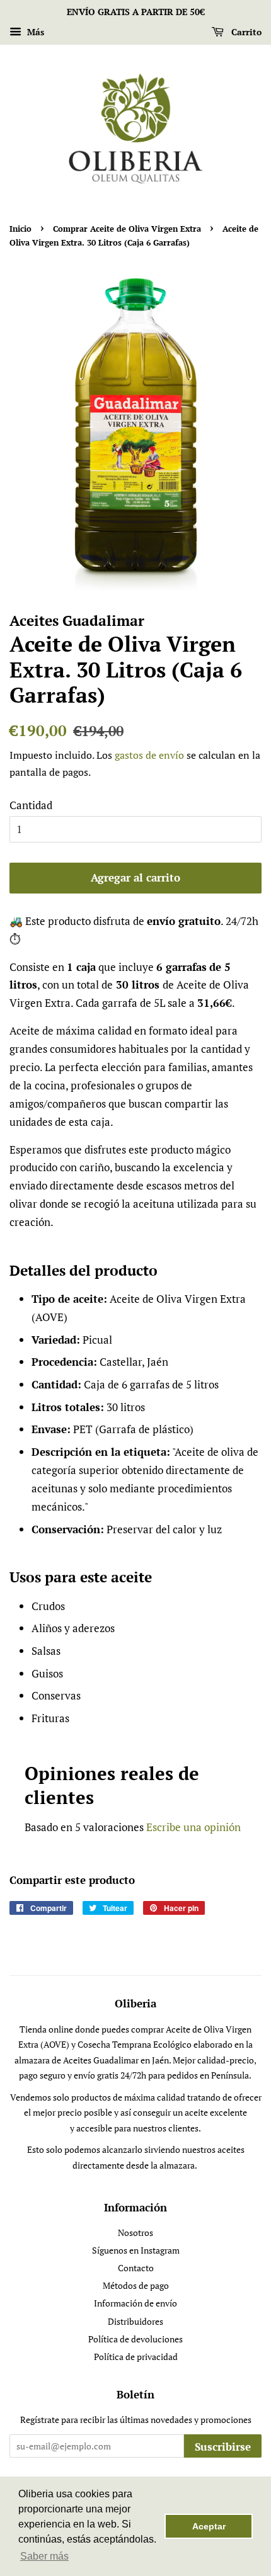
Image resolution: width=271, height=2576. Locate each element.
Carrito (245, 32)
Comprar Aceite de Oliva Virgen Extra (127, 229)
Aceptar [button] (209, 2526)
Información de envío (135, 2303)
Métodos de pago (136, 2285)
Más (34, 32)
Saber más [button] (44, 2556)
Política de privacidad (136, 2357)
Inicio (20, 229)
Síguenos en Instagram (136, 2250)
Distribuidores (135, 2321)
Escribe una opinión (193, 1827)
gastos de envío (149, 755)
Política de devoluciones (135, 2339)
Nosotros (135, 2233)
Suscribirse (223, 2447)
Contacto (136, 2268)
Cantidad (31, 805)
